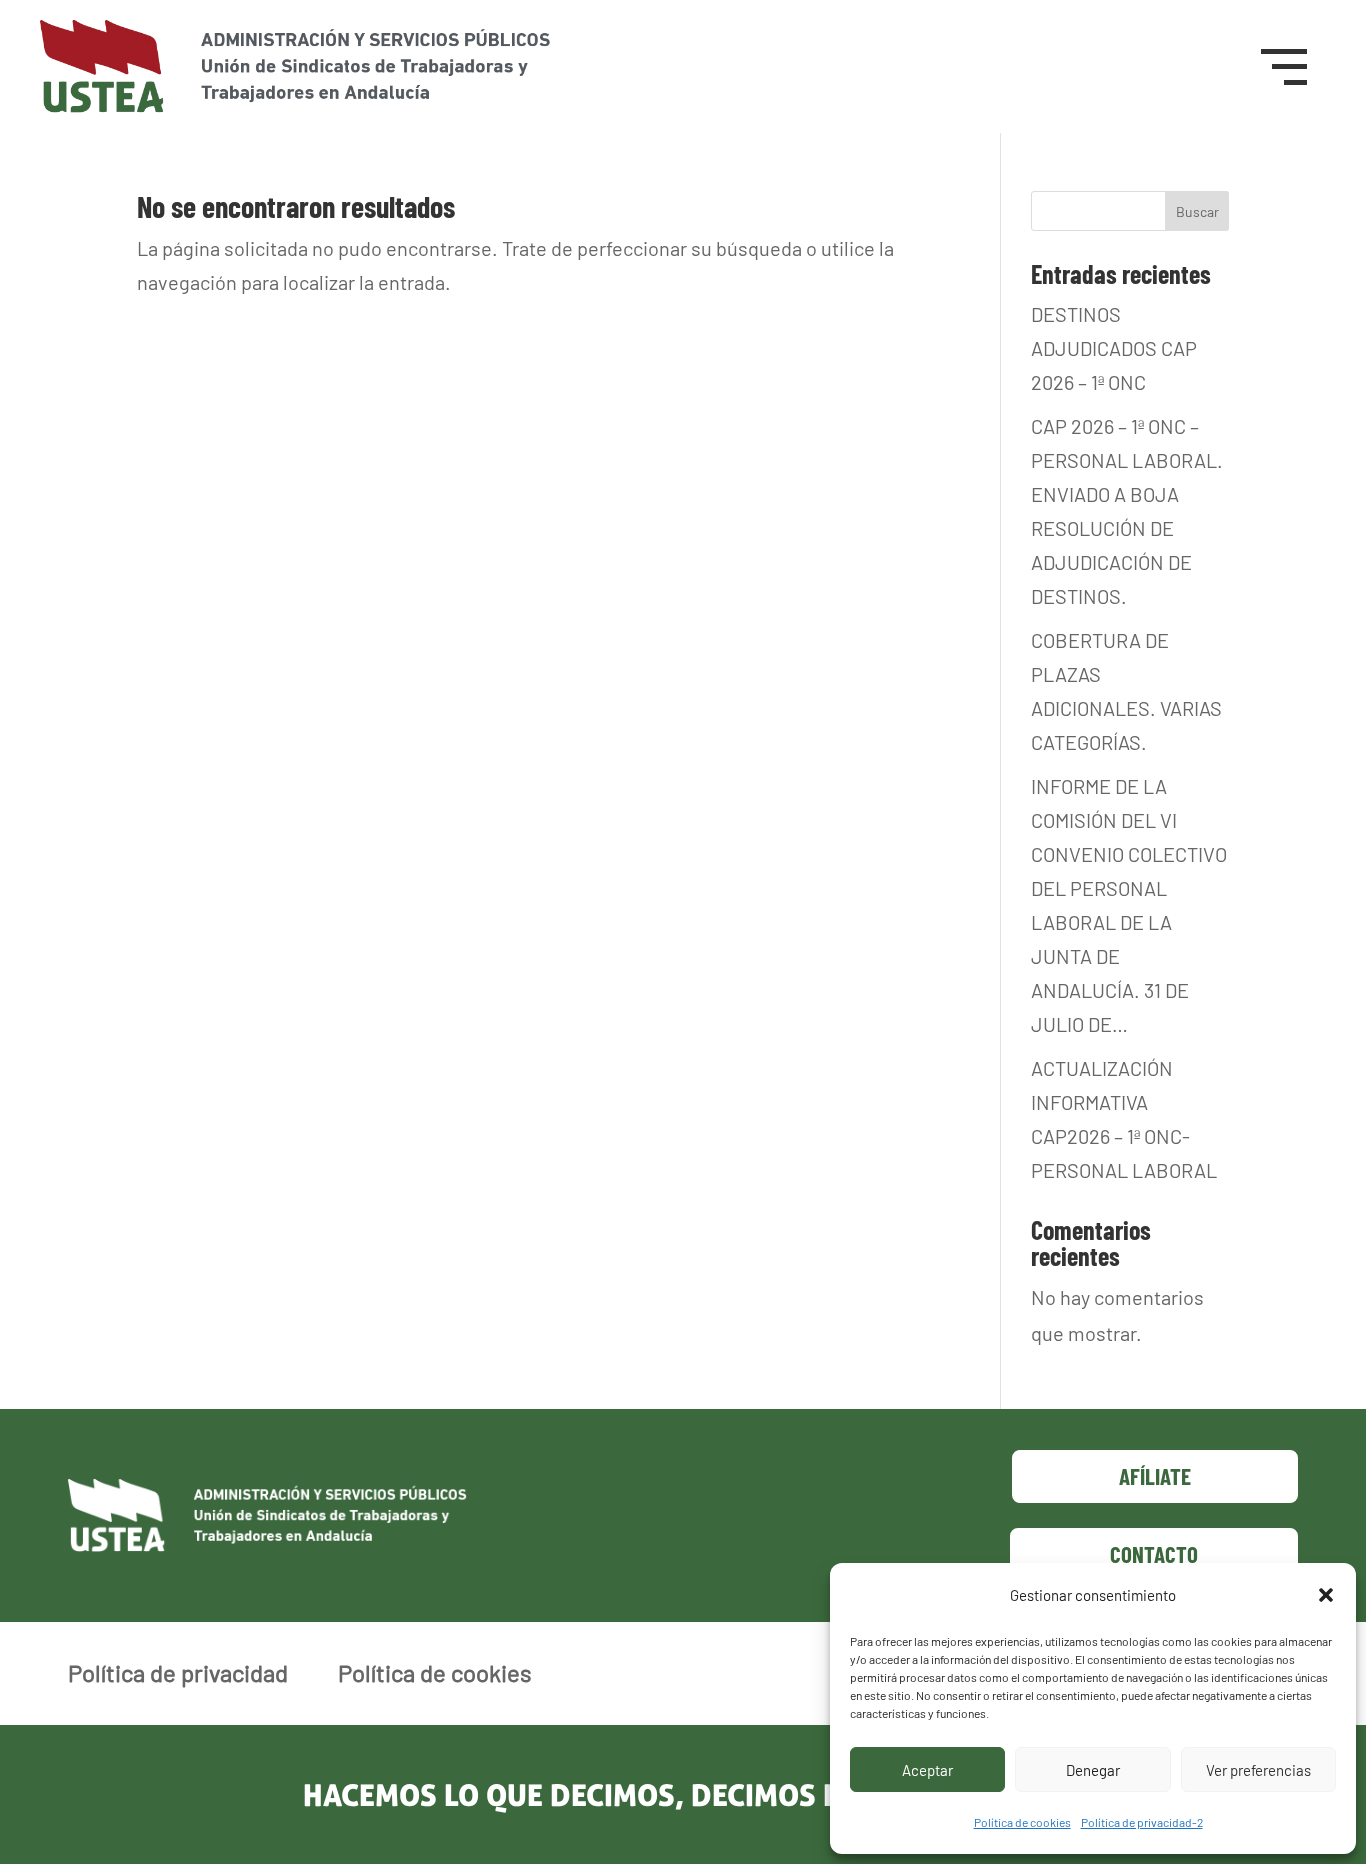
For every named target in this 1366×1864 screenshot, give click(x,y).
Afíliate (1155, 1476)
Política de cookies (1022, 1822)
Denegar (1093, 1770)
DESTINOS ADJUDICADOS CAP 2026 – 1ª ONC (1114, 348)
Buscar (1197, 211)
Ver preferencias (1258, 1770)
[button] (1326, 1595)
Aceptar (927, 1770)
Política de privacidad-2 (1142, 1822)
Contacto (1154, 1554)
